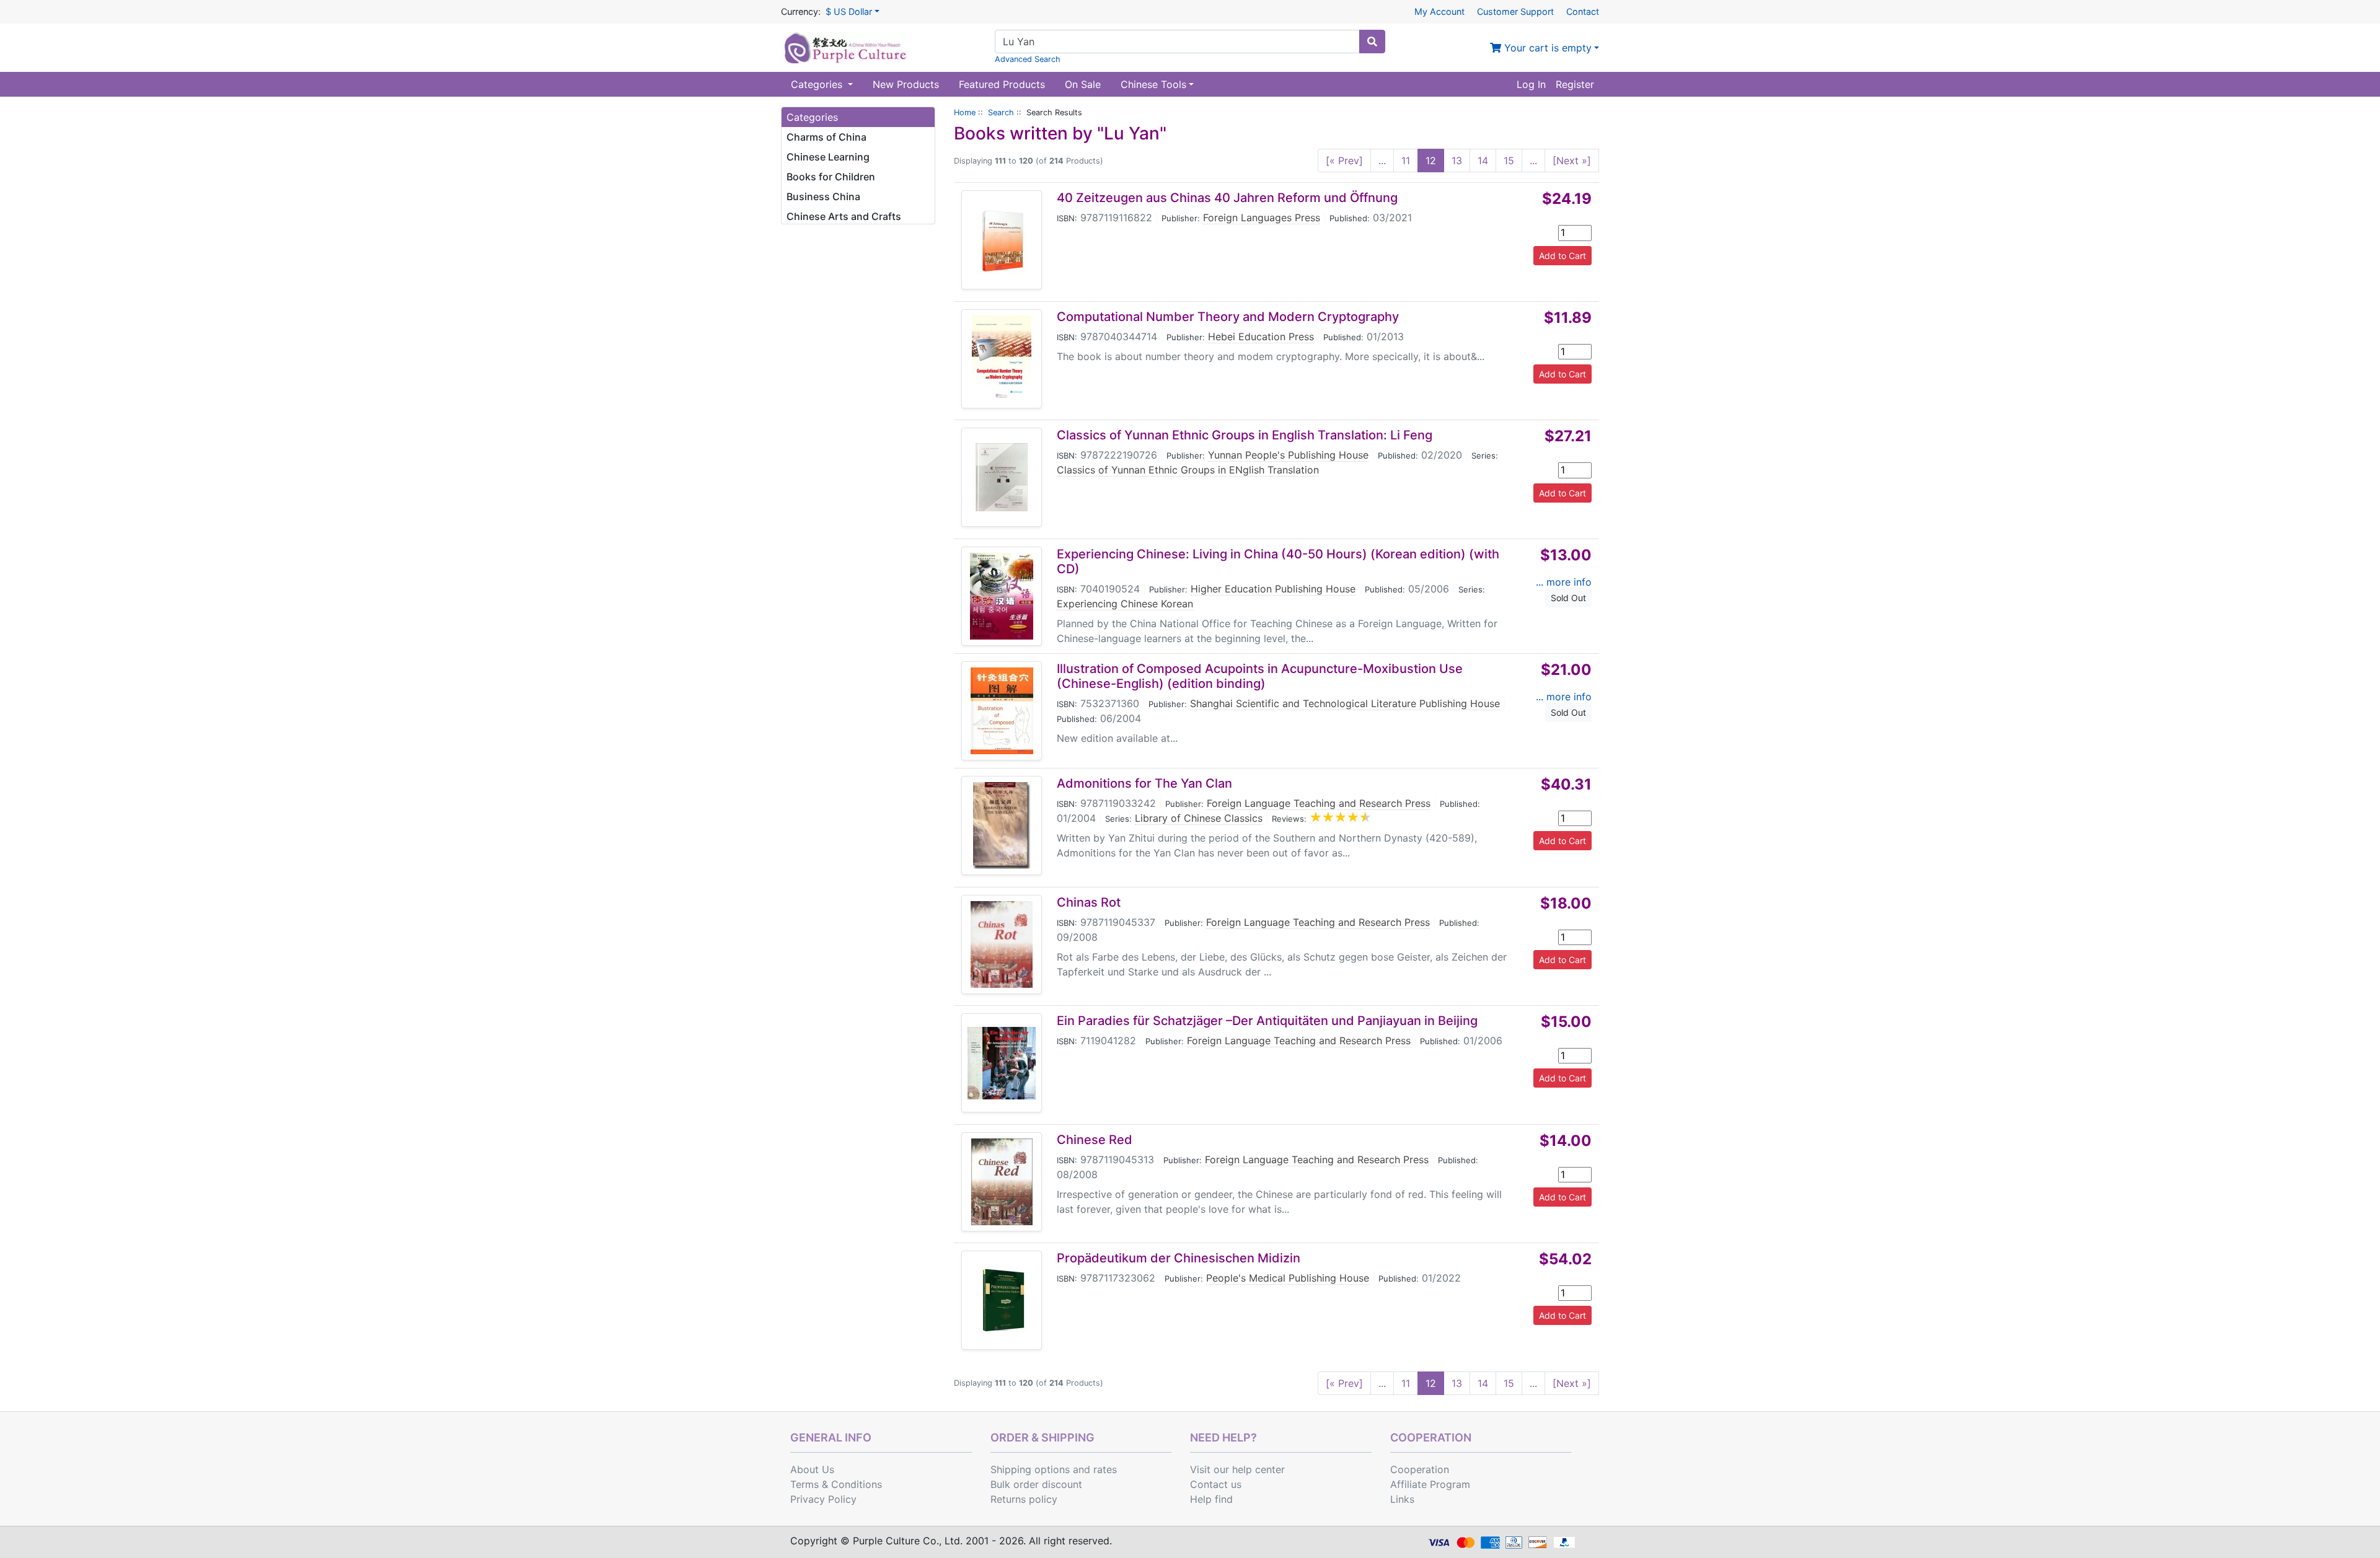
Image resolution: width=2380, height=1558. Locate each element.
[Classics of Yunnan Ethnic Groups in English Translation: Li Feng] (1002, 477)
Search (1001, 112)
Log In (1531, 84)
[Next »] (1572, 161)
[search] (1372, 42)
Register (1575, 84)
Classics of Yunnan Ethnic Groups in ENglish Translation (1188, 470)
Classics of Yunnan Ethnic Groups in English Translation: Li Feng (1245, 435)
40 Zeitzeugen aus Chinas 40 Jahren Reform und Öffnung (1227, 198)
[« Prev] (1344, 161)
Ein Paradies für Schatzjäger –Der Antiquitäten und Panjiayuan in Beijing (1267, 1021)
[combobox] (1177, 42)
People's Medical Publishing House (1288, 1278)
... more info (1564, 582)
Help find (1211, 1499)
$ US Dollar (849, 11)
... (1382, 161)
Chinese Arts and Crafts (844, 216)
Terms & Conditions (836, 1484)
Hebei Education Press (1261, 337)
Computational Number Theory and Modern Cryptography (1228, 317)
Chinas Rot (1089, 902)
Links (1402, 1499)
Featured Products (1002, 84)
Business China (823, 196)
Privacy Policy (823, 1499)
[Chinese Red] (1002, 1182)
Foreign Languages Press (1262, 218)
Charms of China (826, 137)
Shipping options (1030, 1469)
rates (1105, 1469)
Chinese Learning (828, 157)
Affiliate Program (1430, 1484)
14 (1483, 161)
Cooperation (1420, 1469)
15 (1509, 161)
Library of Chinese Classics (1199, 818)
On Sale (1083, 84)
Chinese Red (1095, 1140)
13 (1457, 161)
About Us (812, 1469)
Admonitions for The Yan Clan (1144, 783)
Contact (1583, 11)
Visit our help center (1237, 1469)
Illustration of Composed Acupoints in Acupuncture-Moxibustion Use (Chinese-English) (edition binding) (1260, 676)
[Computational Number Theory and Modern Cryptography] (1002, 359)
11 (1406, 161)
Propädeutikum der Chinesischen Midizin (1179, 1258)
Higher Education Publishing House (1273, 589)
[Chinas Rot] (1002, 944)
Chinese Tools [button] (1153, 84)
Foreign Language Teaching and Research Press (1319, 803)
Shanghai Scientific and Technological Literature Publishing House (1345, 703)
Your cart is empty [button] (1546, 48)
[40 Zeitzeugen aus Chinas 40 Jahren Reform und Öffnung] (1002, 240)
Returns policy (1024, 1499)
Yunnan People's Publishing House (1288, 455)
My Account (1439, 11)
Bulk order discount (1036, 1484)
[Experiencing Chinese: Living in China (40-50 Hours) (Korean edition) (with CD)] (1002, 596)
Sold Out (1568, 598)
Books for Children (831, 177)
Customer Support (1515, 11)
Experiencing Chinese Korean (1125, 604)
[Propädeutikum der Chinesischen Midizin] (1002, 1300)
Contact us (1216, 1484)
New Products (906, 84)
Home (965, 112)
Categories (818, 84)
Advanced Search (1028, 59)
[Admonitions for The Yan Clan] (1002, 825)
